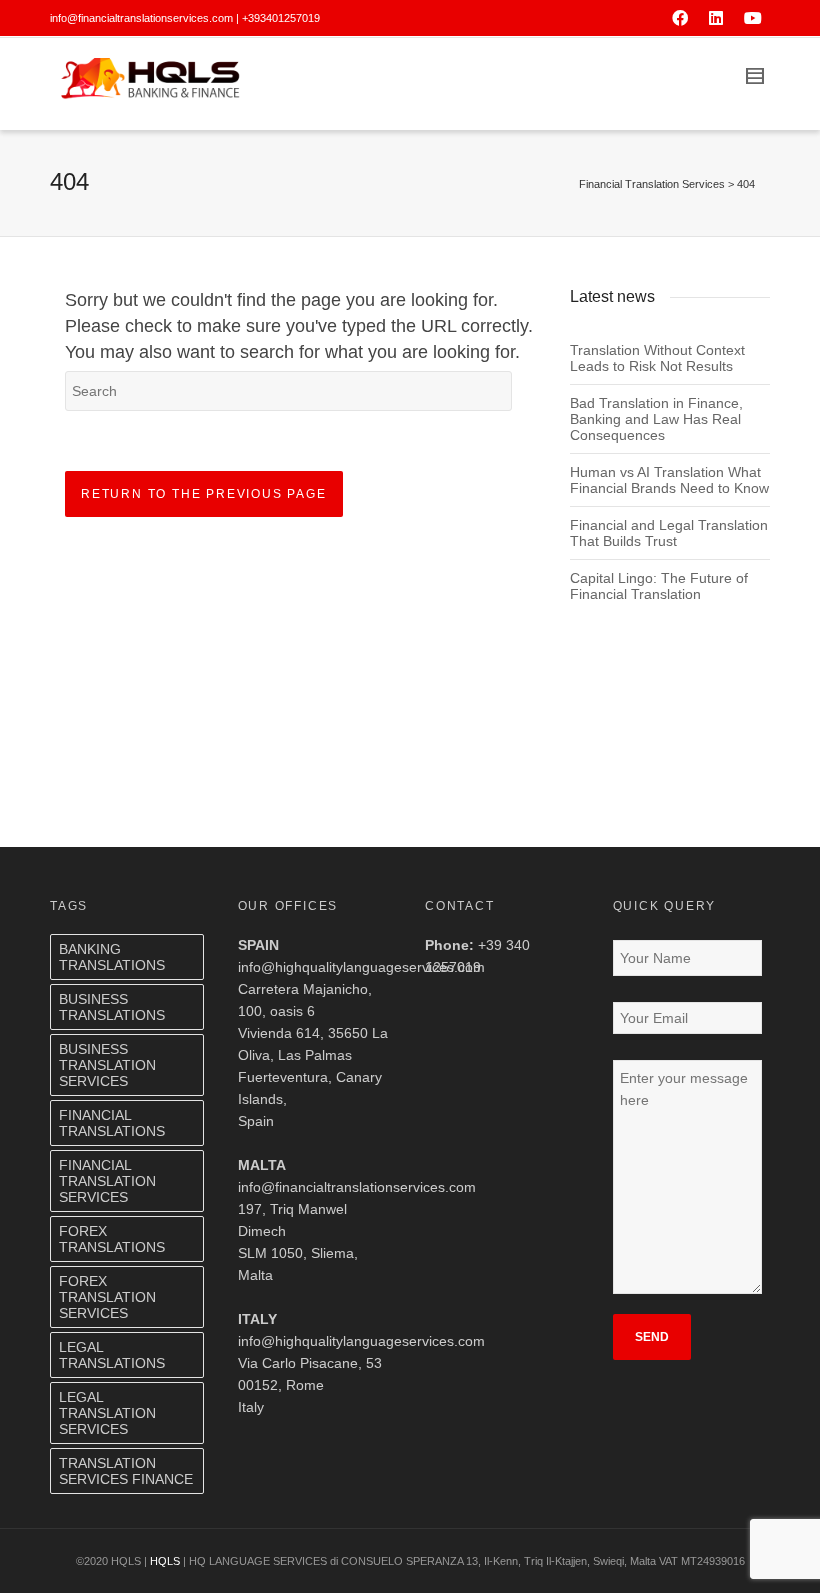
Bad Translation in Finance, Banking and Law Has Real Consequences (656, 419)
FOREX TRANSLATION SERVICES (107, 1297)
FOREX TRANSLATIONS (112, 1239)
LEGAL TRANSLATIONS (112, 1355)
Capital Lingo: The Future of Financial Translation (659, 586)
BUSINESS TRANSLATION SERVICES (107, 1065)
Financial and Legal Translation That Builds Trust (669, 533)
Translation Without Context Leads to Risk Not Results (657, 358)
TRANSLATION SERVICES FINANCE (126, 1471)
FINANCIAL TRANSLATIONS (112, 1123)
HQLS (165, 1561)
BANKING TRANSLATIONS (112, 957)
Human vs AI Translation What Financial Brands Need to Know (669, 480)
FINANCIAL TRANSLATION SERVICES (107, 1181)
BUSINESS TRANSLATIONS (112, 1007)
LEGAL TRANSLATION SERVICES (107, 1413)
